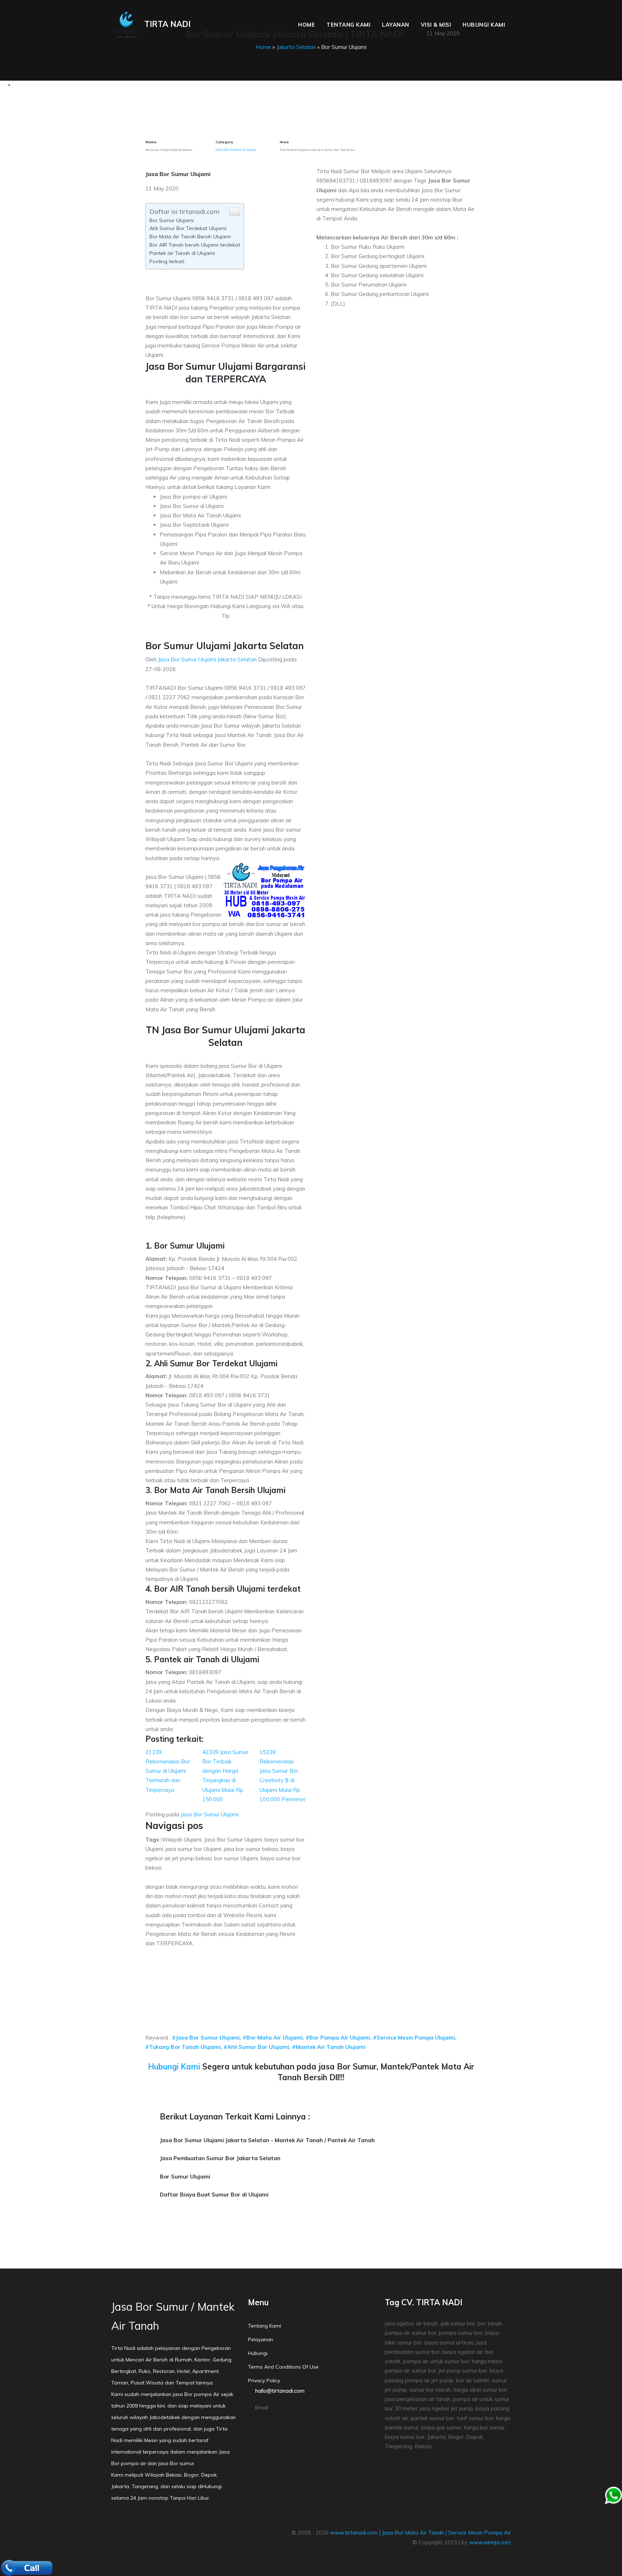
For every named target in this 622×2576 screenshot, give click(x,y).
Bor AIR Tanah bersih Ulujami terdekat (195, 245)
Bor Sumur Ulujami (172, 220)
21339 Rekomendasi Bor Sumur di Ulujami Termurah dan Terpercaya (168, 1771)
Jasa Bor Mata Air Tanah (413, 2533)
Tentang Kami (348, 25)
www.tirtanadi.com (354, 2533)
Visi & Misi (436, 25)
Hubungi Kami (484, 25)
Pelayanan (261, 2339)
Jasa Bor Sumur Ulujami (210, 1814)
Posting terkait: (167, 261)
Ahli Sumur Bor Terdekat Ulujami (188, 228)
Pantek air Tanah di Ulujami (182, 253)
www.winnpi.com (490, 2542)
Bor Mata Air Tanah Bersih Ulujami (190, 237)
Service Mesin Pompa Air (479, 2533)
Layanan (396, 25)
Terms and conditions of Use (283, 2367)
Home (307, 25)
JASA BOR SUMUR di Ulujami (236, 150)
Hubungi (258, 2353)
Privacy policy (264, 2381)
